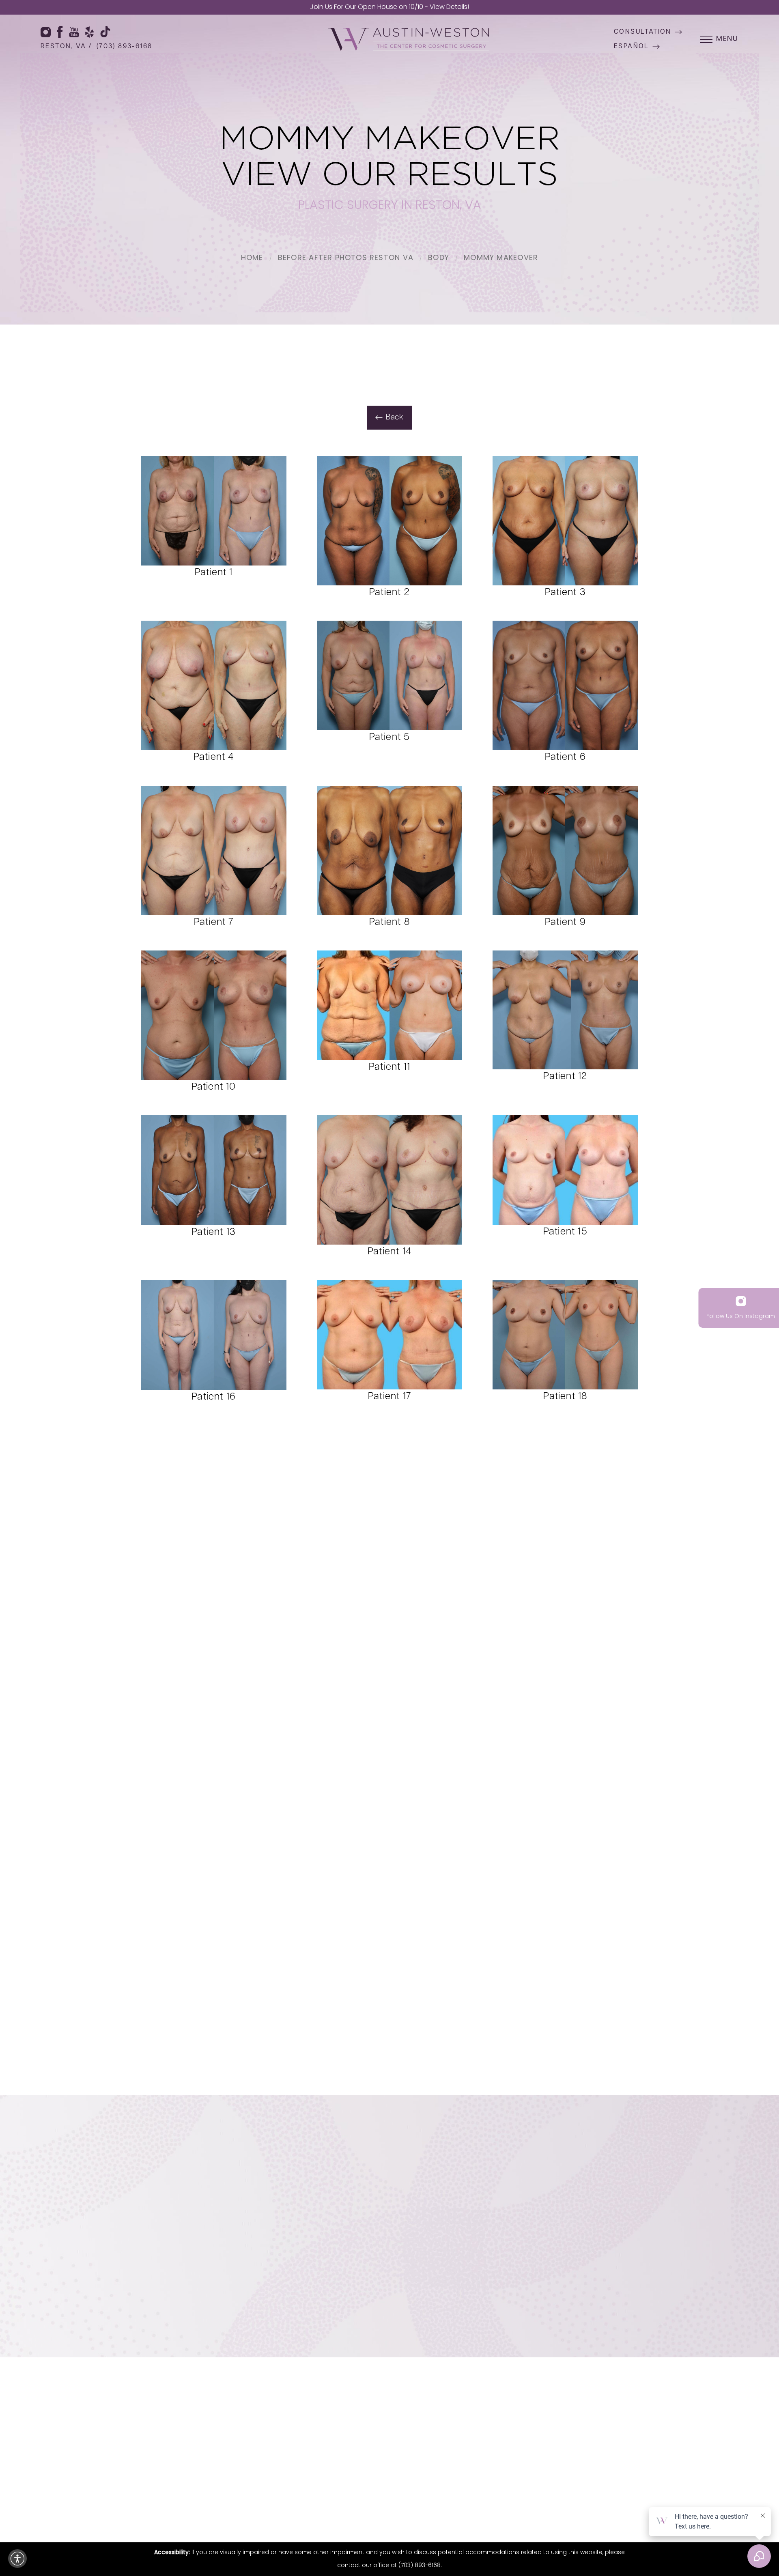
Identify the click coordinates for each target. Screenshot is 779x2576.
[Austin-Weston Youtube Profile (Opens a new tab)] (74, 32)
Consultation (643, 32)
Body (439, 258)
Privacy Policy (568, 2280)
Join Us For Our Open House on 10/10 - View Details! (389, 7)
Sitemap (409, 2498)
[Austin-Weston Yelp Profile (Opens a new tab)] (90, 32)
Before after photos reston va (346, 258)
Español (632, 47)
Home (252, 258)
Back (395, 418)
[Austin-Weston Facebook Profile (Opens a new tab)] (60, 32)
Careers (721, 2436)
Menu (727, 39)
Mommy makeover (501, 258)
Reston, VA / (67, 47)
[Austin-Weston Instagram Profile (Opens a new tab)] (46, 32)
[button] (17, 2559)
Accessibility (485, 2498)
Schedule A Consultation (461, 2308)
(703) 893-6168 (125, 47)
